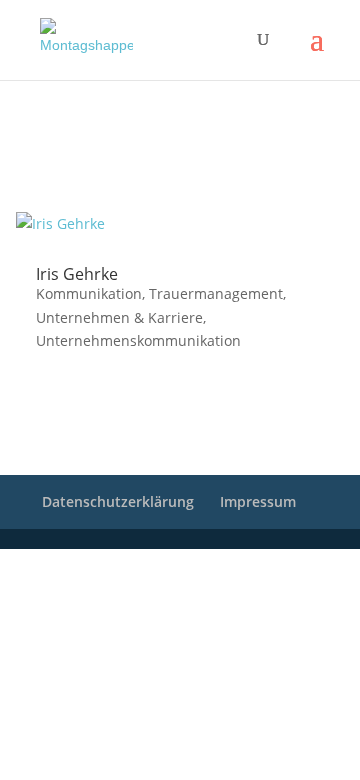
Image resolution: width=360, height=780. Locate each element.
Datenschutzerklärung (118, 501)
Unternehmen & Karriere (119, 317)
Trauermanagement (216, 293)
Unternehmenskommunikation (138, 340)
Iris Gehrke (77, 274)
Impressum (258, 501)
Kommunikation (89, 293)
